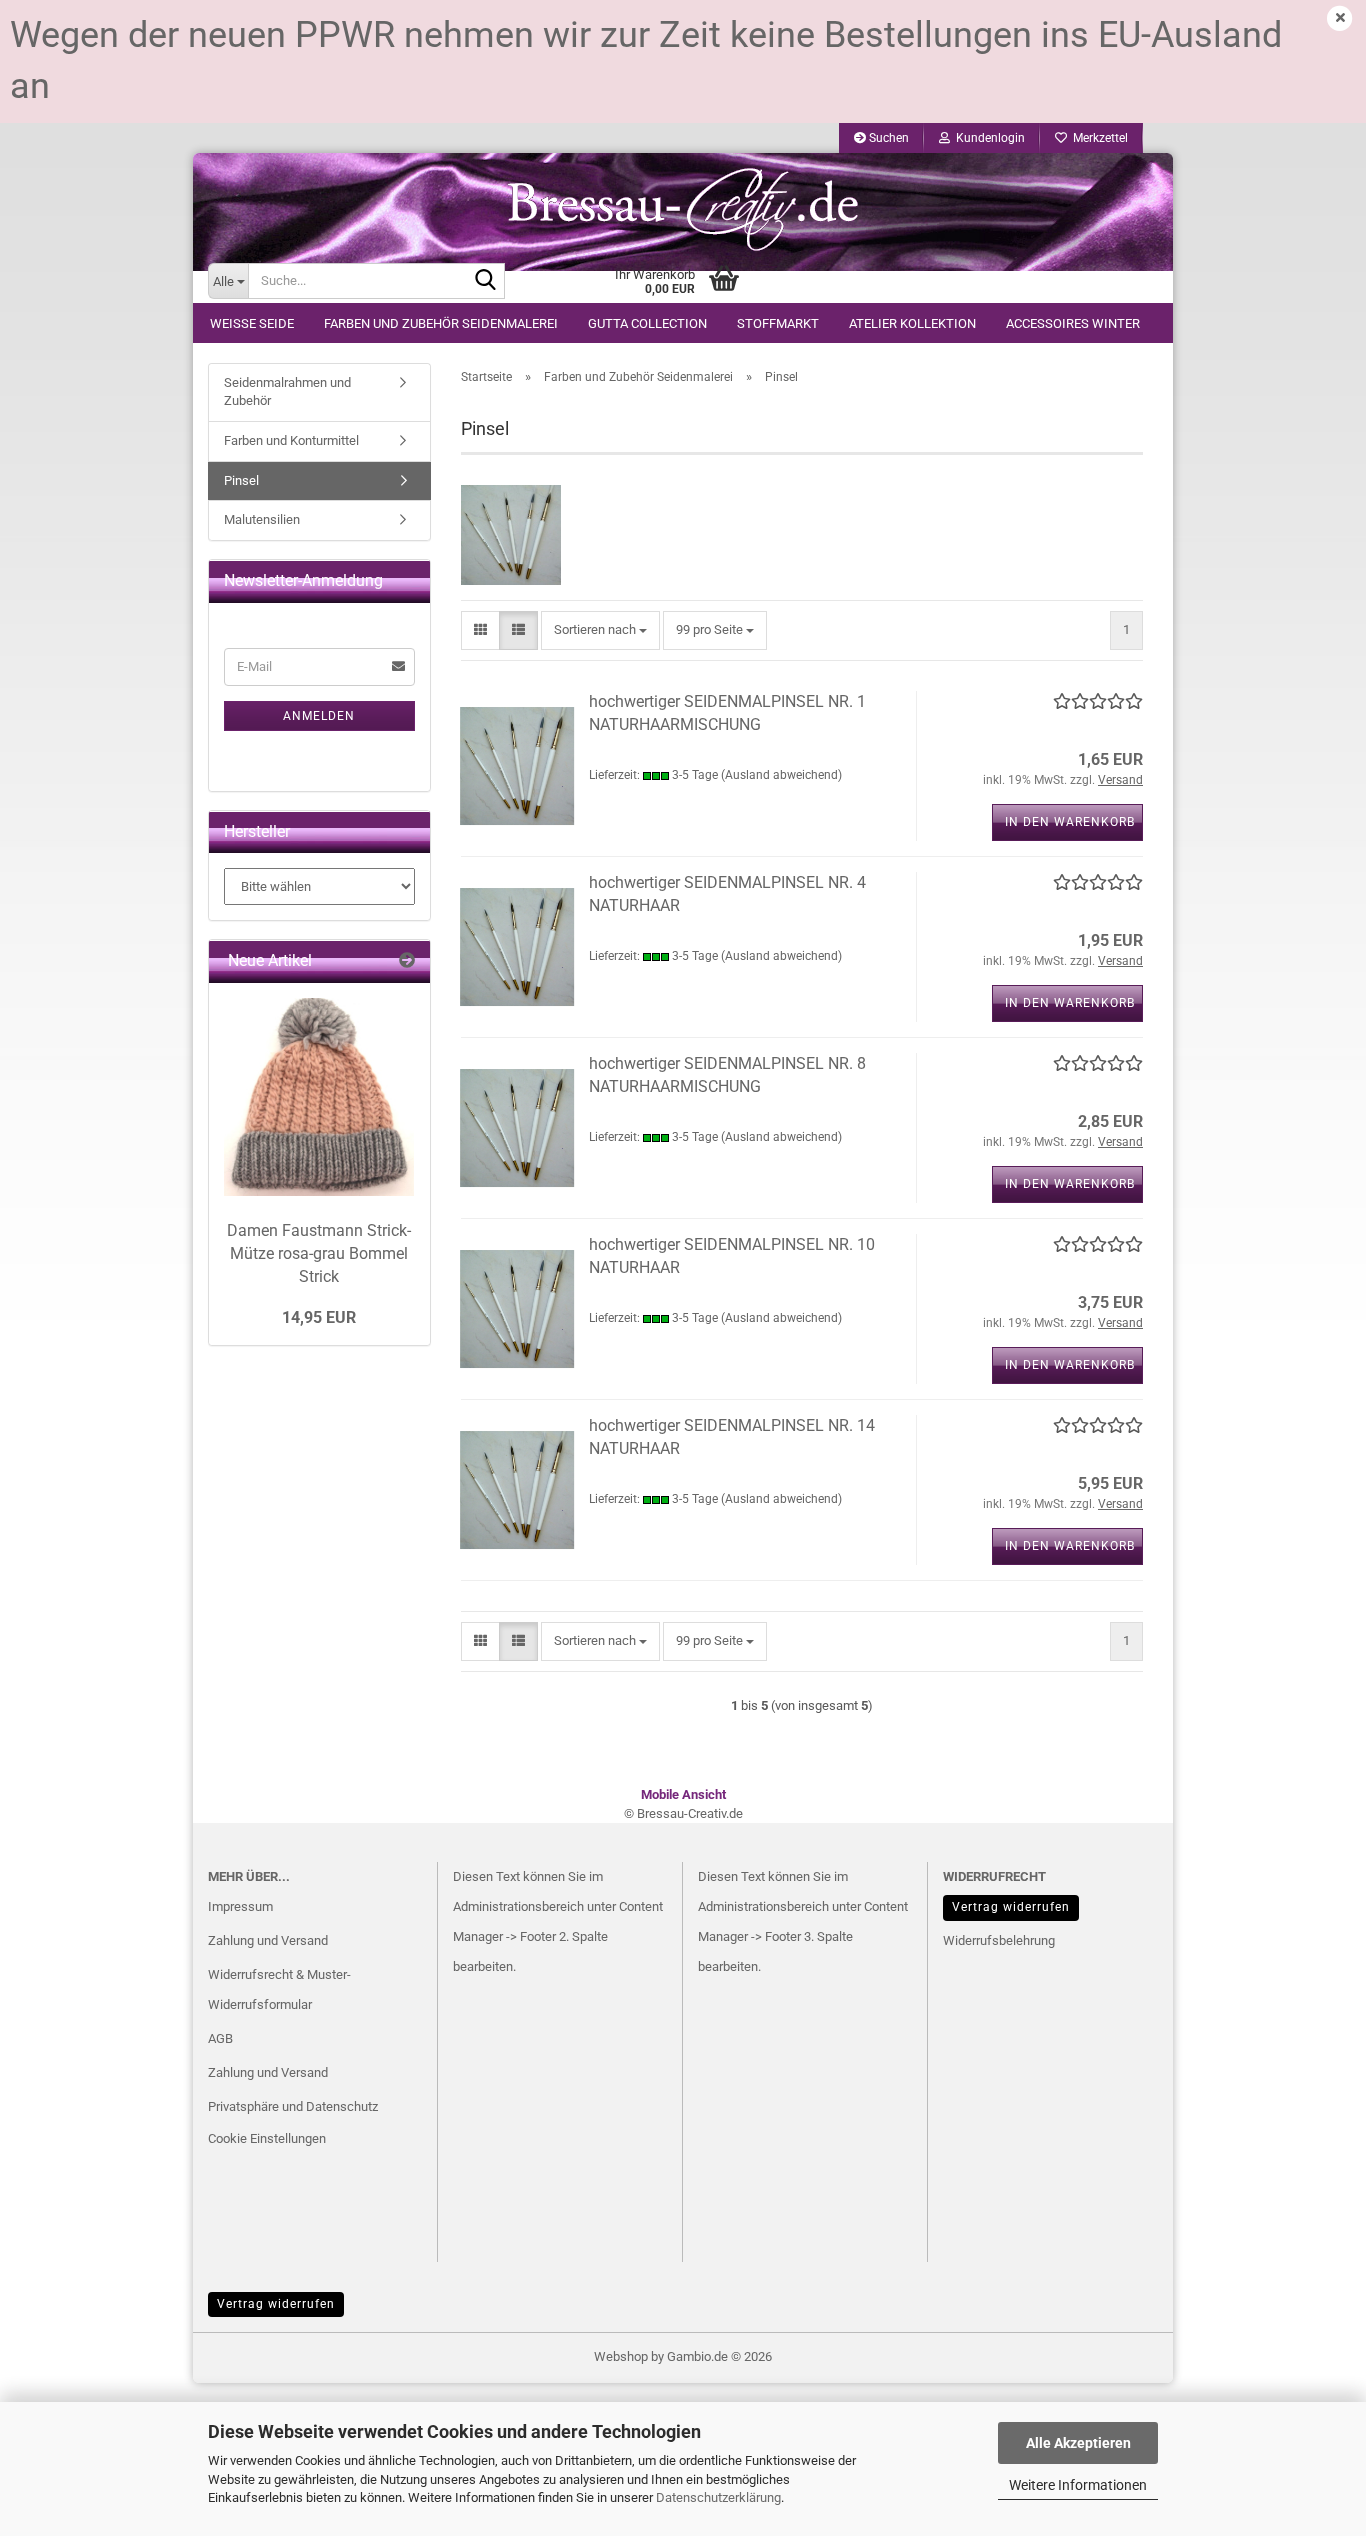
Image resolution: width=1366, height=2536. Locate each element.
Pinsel (241, 480)
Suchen (887, 138)
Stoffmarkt (778, 323)
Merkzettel (1097, 138)
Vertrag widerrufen (1011, 1907)
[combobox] (600, 630)
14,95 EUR (319, 1317)
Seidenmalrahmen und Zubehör (287, 392)
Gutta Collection (647, 323)
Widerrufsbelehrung (999, 1940)
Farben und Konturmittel (291, 440)
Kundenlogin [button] (987, 138)
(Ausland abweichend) (781, 775)
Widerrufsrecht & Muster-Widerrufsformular (279, 1989)
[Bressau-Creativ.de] (683, 208)
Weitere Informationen (1078, 2485)
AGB (220, 2038)
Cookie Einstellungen (267, 2138)
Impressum (240, 1906)
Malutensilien (262, 519)
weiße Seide (252, 323)
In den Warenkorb (1070, 822)
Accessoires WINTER (1073, 323)
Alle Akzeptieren (1078, 2443)
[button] (480, 630)
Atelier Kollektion (912, 323)
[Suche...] (486, 282)
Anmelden (319, 716)
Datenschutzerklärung (718, 2497)
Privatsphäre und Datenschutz (293, 2106)
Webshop (621, 2356)
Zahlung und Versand (268, 1940)
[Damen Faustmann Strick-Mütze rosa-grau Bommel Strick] (319, 1097)
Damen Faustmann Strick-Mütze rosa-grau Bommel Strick (319, 1253)
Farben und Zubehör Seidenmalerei (441, 323)
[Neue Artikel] (407, 961)
